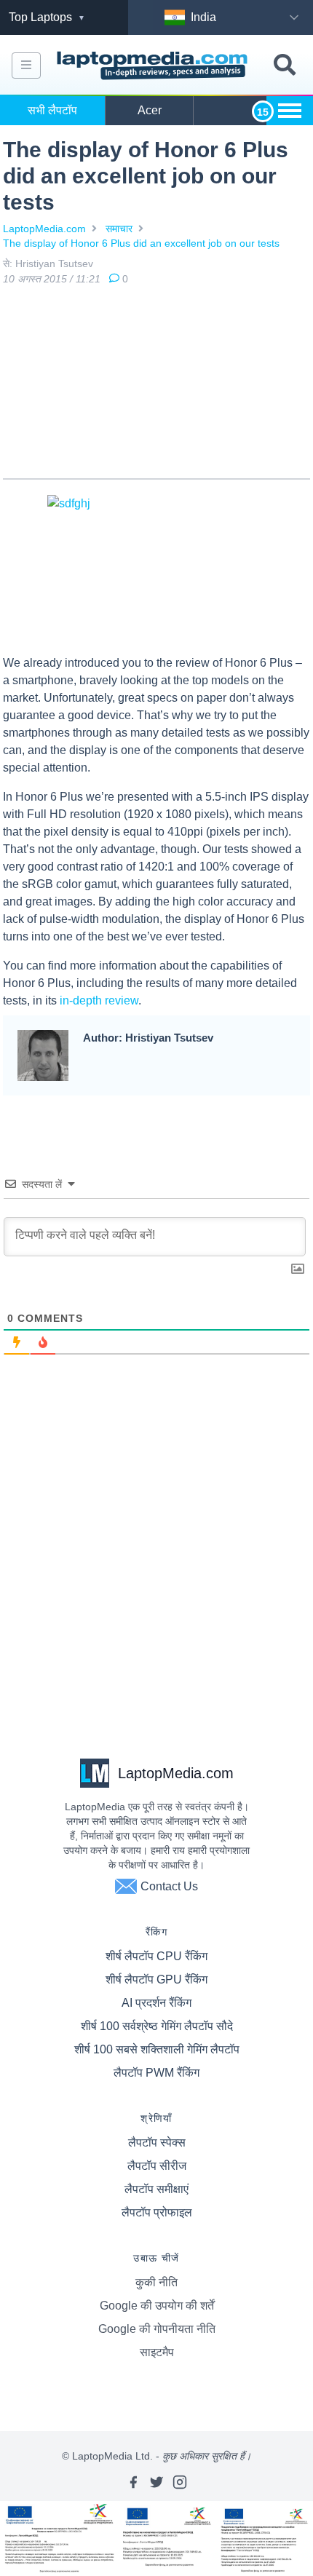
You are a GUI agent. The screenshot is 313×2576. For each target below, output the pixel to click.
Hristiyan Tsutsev (54, 263)
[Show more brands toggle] (290, 111)
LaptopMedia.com (44, 229)
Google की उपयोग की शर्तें (157, 2306)
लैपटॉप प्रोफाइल (157, 2212)
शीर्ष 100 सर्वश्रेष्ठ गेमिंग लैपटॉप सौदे (157, 2026)
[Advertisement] (156, 385)
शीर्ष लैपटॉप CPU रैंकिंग (156, 1956)
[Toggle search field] (285, 65)
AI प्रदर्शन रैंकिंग (156, 2003)
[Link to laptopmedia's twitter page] (156, 2482)
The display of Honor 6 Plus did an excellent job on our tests (141, 243)
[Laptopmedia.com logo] (154, 66)
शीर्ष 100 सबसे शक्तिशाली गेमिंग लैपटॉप (157, 2049)
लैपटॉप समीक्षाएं (156, 2189)
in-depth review (99, 1000)
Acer (150, 110)
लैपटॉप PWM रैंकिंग (156, 2073)
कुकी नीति (156, 2282)
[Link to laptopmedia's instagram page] (180, 2482)
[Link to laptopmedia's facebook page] (133, 2482)
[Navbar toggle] (26, 66)
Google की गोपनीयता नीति (157, 2329)
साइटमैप (157, 2352)
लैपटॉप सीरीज (157, 2166)
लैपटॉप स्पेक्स (157, 2143)
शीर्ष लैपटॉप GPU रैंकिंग (156, 1979)
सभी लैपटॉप (52, 110)
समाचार (119, 229)
